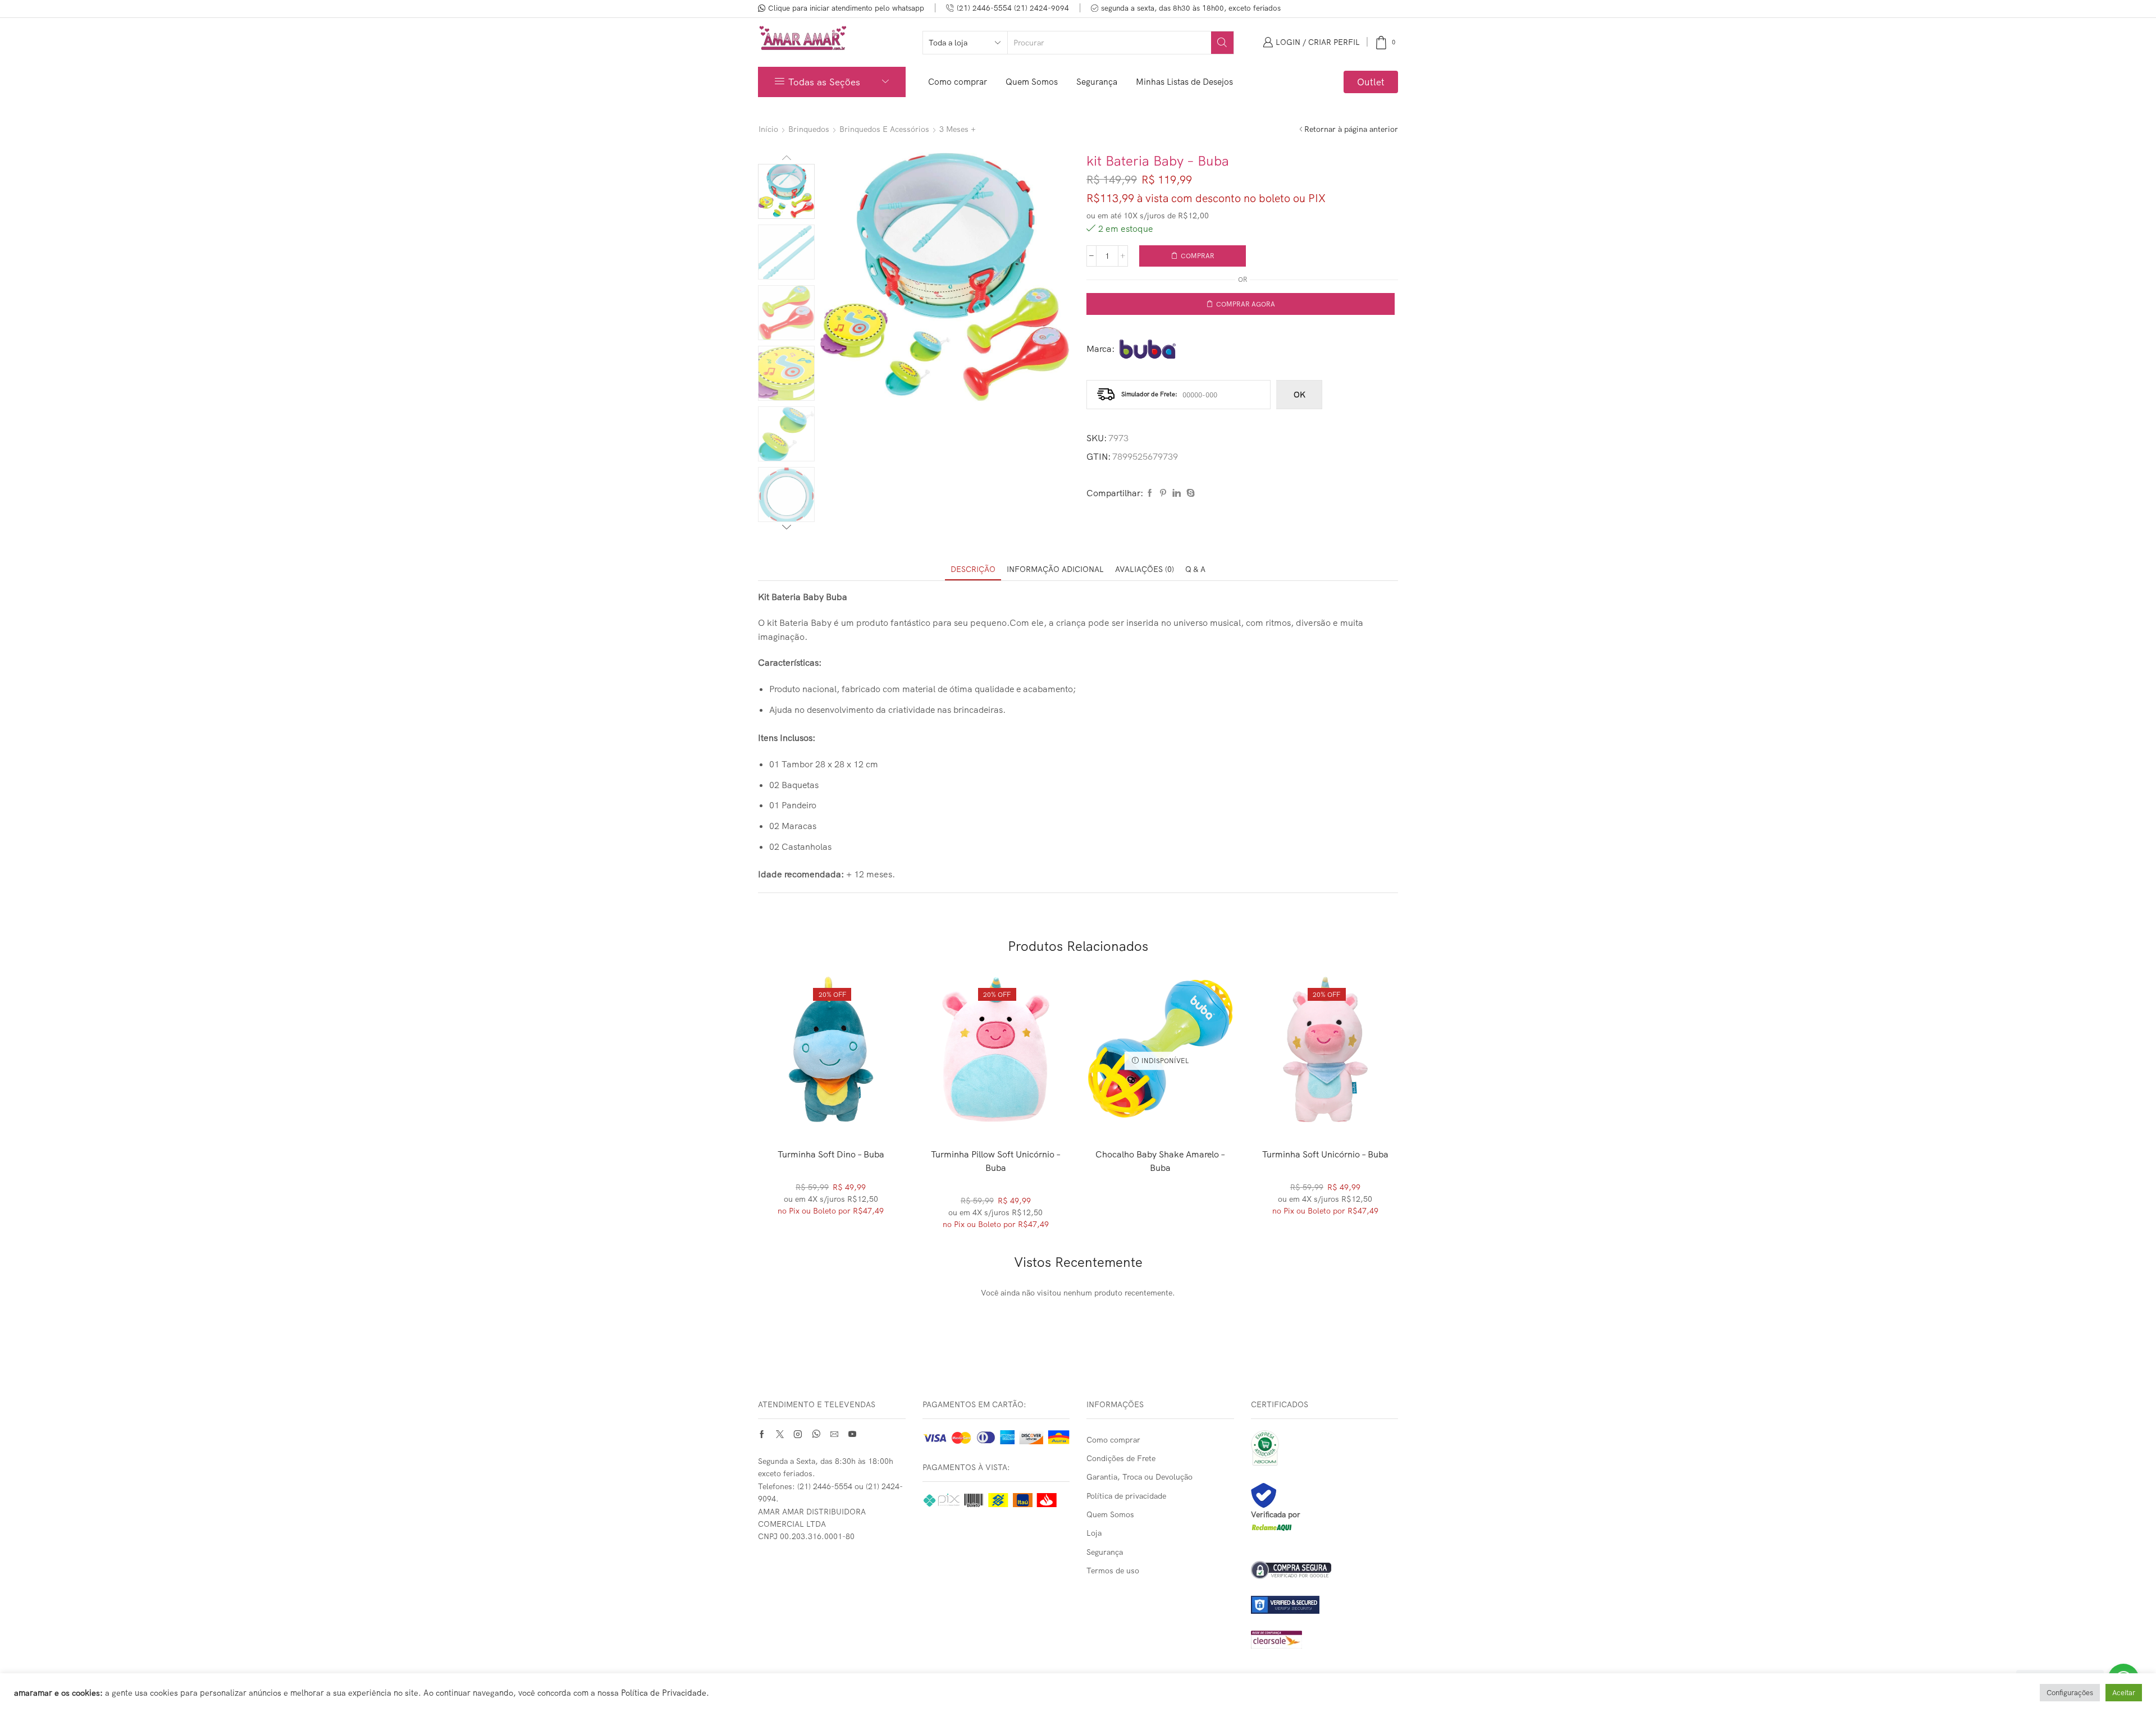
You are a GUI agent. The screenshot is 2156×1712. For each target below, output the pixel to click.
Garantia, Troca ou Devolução (1139, 1477)
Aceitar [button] (2124, 1692)
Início (768, 129)
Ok (1299, 395)
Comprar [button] (831, 1104)
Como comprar (958, 82)
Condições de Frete (1121, 1458)
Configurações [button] (2070, 1692)
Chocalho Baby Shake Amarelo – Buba (1160, 1161)
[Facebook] (1150, 493)
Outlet (1371, 82)
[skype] (1189, 493)
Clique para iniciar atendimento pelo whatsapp (846, 8)
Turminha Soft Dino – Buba (831, 1154)
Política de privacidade (1126, 1496)
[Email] (834, 1434)
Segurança (1097, 82)
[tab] (973, 569)
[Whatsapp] (816, 1434)
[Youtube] (852, 1434)
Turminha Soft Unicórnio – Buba (1325, 1154)
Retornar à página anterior (1351, 129)
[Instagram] (798, 1434)
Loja (1094, 1533)
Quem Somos (1032, 82)
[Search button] (1222, 43)
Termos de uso (1113, 1571)
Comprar (1198, 256)
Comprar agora (1246, 304)
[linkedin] (1177, 493)
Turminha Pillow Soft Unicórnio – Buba (996, 1161)
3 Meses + (958, 129)
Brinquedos (809, 129)
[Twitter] (780, 1434)
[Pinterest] (1163, 493)
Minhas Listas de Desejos (1184, 82)
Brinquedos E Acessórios (884, 129)
